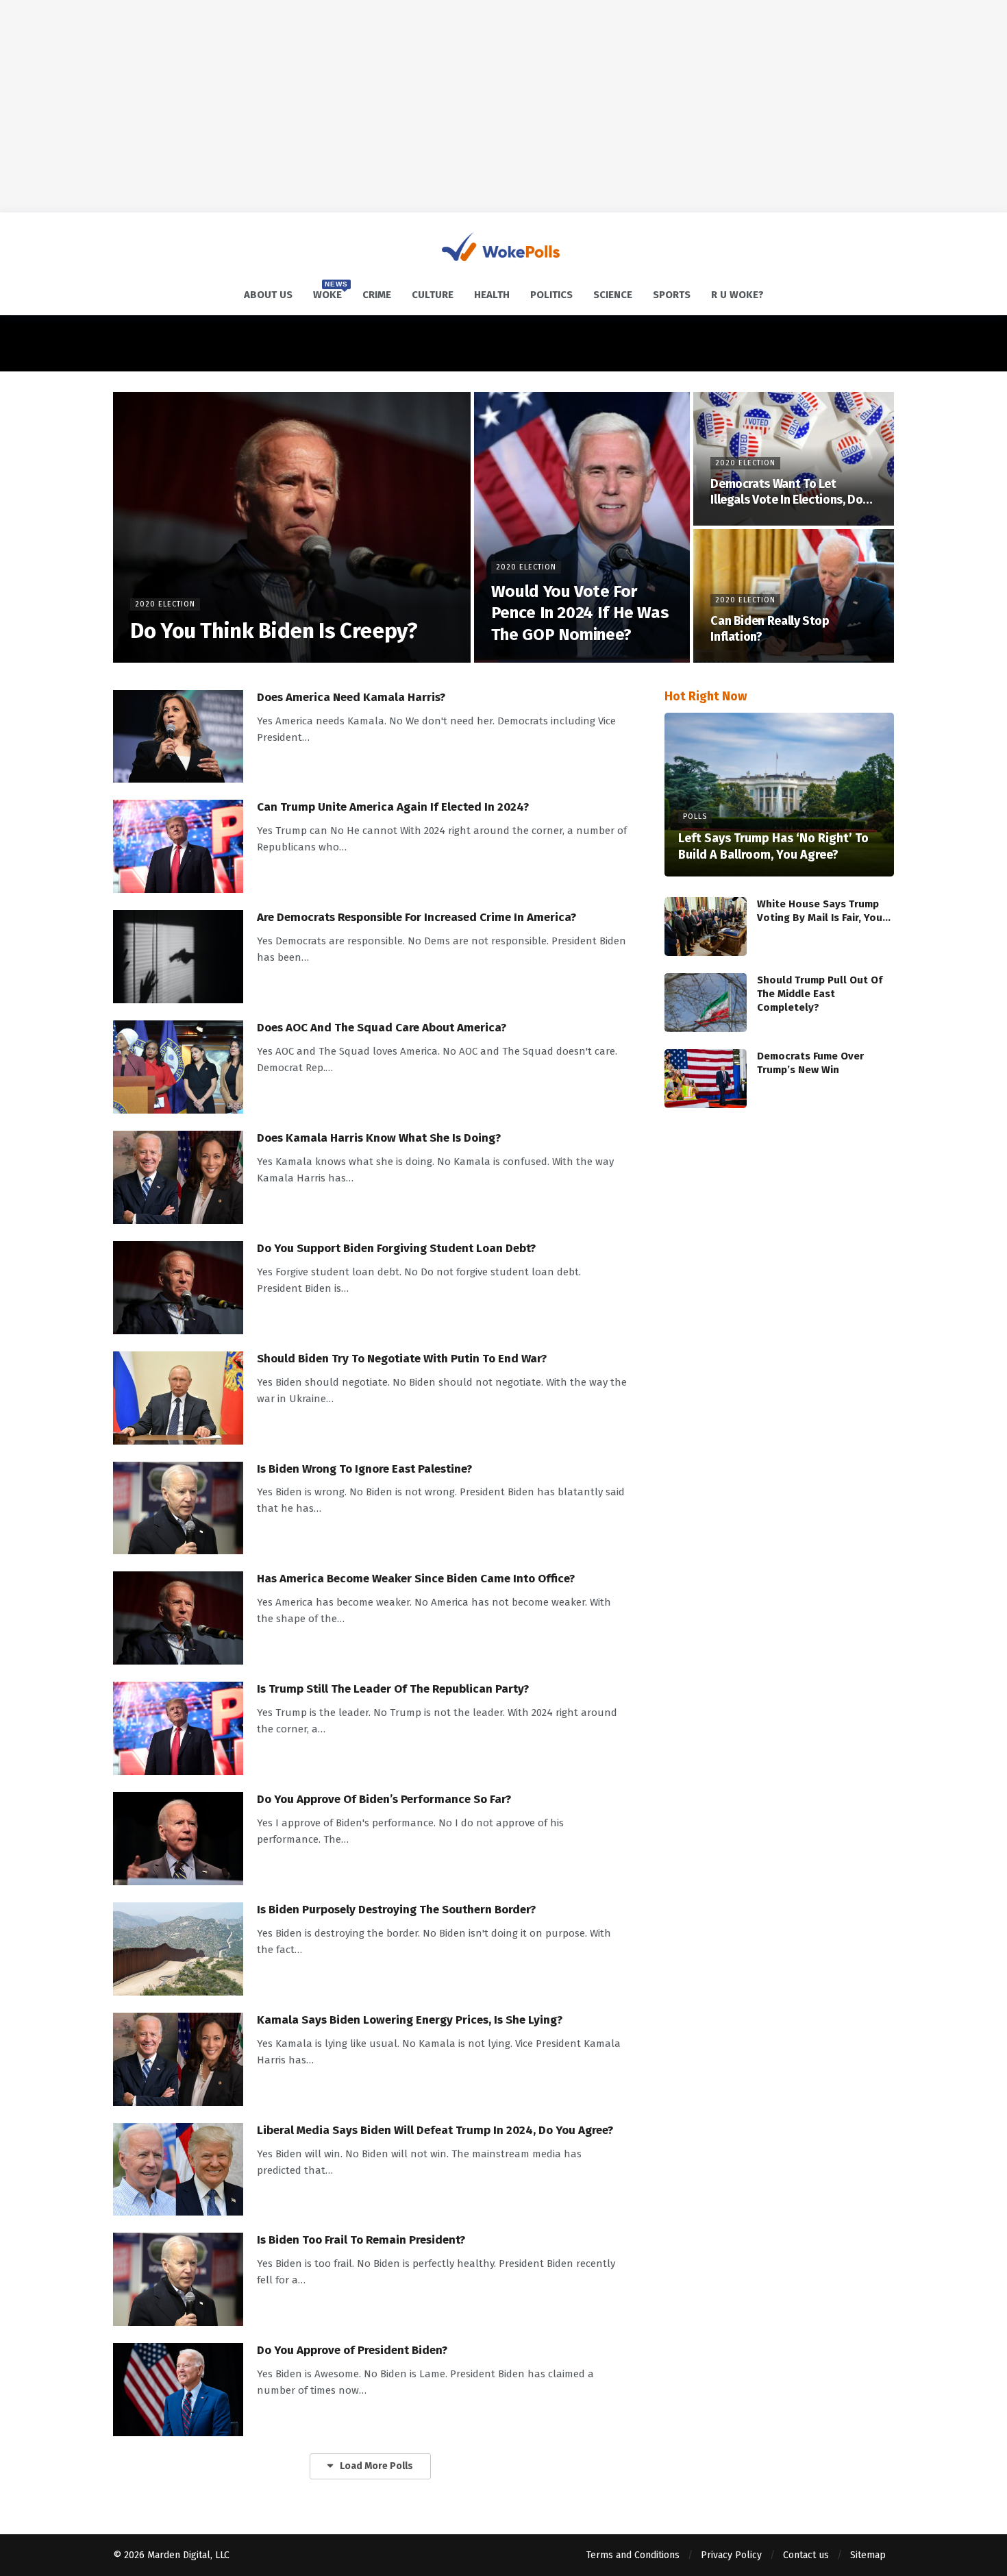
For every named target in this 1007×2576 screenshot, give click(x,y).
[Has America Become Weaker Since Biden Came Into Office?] (178, 1618)
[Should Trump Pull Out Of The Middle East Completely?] (706, 1003)
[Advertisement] (503, 106)
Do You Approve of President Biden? (352, 2350)
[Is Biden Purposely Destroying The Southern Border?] (178, 1949)
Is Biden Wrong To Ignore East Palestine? (364, 1469)
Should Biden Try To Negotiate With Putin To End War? (402, 1359)
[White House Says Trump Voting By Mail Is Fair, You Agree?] (706, 927)
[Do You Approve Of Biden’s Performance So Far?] (178, 1839)
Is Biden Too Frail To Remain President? (361, 2240)
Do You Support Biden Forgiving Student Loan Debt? (396, 1248)
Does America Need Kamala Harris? (351, 697)
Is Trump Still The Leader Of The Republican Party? (393, 1689)
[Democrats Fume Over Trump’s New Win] (706, 1079)
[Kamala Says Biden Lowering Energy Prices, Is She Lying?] (178, 2059)
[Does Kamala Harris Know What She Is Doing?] (178, 1177)
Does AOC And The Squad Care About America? (382, 1028)
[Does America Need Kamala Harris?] (178, 737)
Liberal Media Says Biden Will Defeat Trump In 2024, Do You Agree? (435, 2130)
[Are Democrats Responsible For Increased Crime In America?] (178, 957)
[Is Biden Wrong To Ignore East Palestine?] (178, 1508)
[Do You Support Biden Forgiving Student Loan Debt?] (178, 1288)
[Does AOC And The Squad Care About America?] (178, 1067)
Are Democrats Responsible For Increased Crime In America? (417, 917)
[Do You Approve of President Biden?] (178, 2390)
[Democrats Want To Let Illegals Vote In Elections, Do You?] (794, 459)
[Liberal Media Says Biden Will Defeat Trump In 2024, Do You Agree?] (178, 2170)
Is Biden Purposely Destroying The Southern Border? (396, 1910)
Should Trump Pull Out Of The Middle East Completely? (820, 994)
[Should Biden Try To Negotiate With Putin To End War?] (178, 1398)
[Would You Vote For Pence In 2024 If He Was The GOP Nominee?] (582, 527)
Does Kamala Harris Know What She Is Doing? (379, 1138)
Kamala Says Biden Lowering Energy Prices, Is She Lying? (410, 2020)
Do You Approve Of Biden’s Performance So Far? (384, 1799)
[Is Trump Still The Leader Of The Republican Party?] (178, 1728)
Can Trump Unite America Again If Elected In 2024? (393, 807)
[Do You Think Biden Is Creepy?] (292, 527)
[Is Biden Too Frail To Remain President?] (178, 2279)
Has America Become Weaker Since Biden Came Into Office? (416, 1579)
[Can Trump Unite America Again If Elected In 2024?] (178, 846)
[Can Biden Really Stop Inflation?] (794, 596)
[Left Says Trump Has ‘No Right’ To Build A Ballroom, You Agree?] (779, 795)
